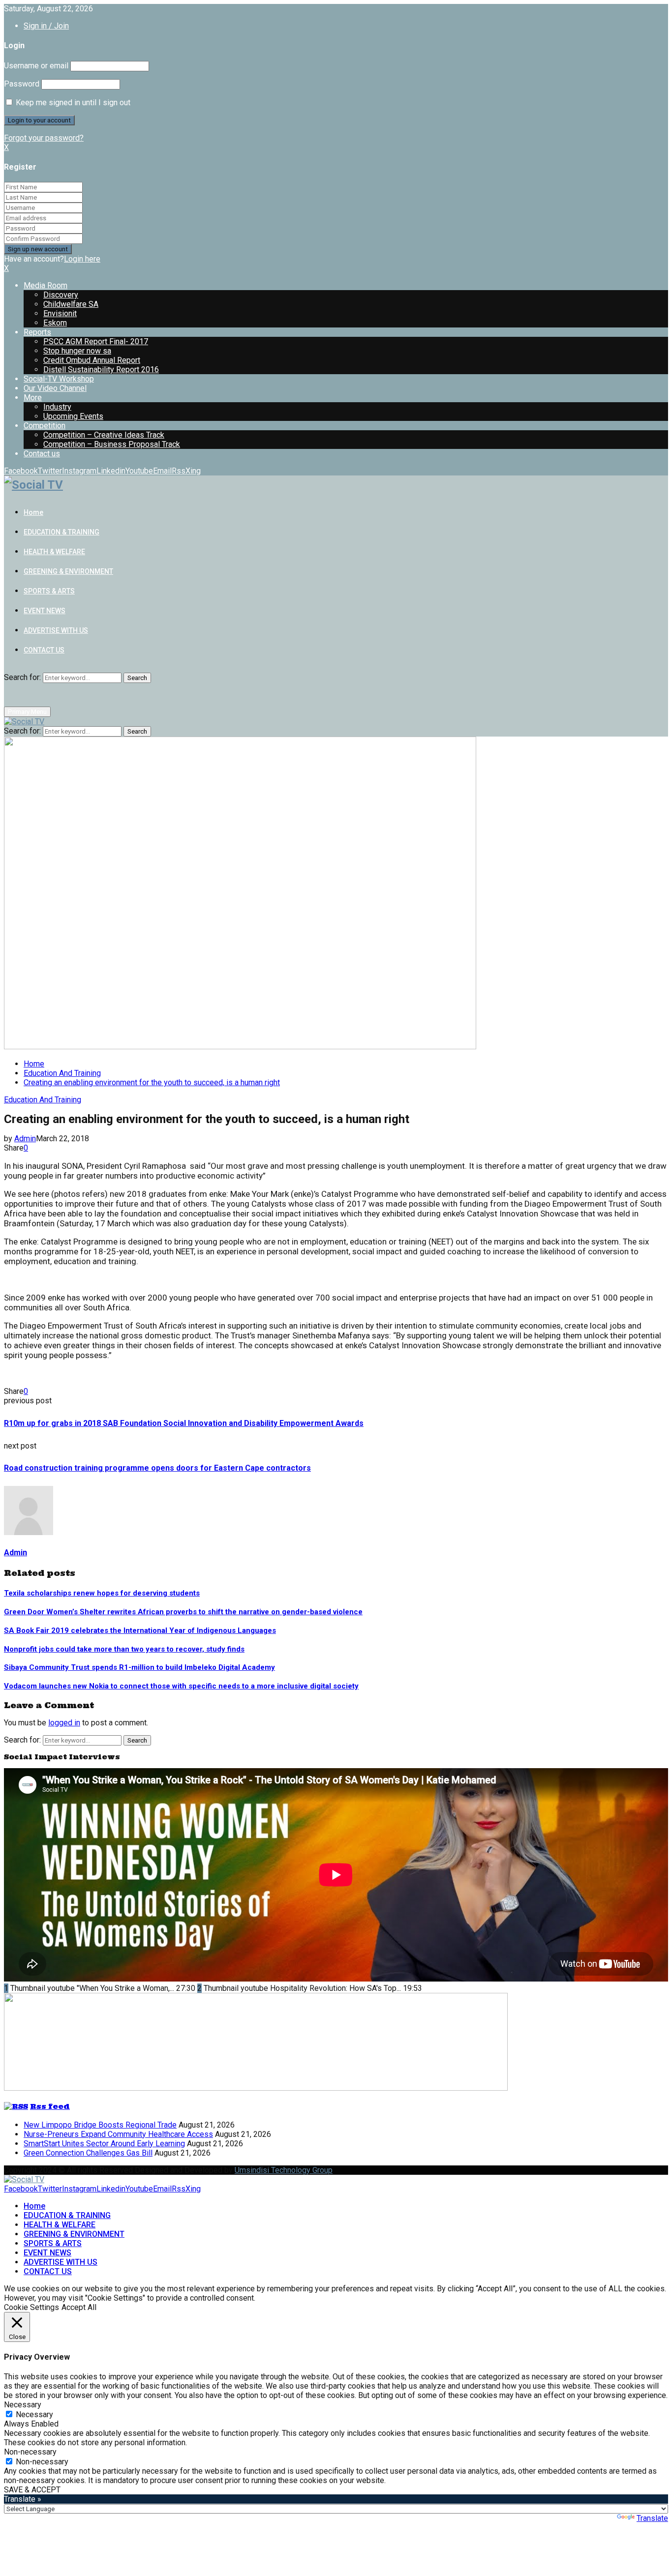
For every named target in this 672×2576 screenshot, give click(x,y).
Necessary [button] (23, 2405)
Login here (82, 259)
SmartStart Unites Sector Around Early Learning (104, 2144)
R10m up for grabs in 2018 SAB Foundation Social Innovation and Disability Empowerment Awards (184, 1423)
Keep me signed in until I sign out (72, 103)
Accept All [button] (79, 2307)
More (33, 398)
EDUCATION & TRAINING (61, 532)
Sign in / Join (46, 26)
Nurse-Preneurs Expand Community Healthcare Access (118, 2134)
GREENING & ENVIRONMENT (68, 571)
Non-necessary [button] (30, 2452)
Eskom (55, 323)
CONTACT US (44, 650)
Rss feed (50, 2106)
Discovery (61, 295)
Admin (25, 1139)
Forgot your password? (44, 138)
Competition (45, 426)
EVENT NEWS (45, 611)
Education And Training (43, 1100)
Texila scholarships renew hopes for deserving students (102, 1593)
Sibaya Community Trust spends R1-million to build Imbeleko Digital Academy (139, 1667)
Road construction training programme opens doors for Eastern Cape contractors (157, 1468)
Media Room (46, 285)
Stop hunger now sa (77, 351)
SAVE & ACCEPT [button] (32, 2490)
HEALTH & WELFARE (54, 552)
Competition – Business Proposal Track (112, 444)
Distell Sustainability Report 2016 (101, 370)
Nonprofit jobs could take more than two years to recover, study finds (124, 1649)
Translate (652, 2518)
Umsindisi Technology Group (284, 2170)
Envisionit (60, 313)
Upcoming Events (73, 416)
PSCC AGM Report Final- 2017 (96, 341)
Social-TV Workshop (59, 379)
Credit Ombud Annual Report (92, 360)
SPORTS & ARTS (49, 591)
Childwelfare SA (71, 304)
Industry (57, 407)
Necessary (34, 2414)
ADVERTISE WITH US (56, 630)
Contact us (42, 454)
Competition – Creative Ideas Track (104, 435)
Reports (37, 332)
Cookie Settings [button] (31, 2307)
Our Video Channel (55, 388)
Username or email (36, 66)
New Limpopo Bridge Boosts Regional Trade (100, 2125)
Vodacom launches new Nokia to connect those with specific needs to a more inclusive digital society (181, 1686)
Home (33, 512)
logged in (64, 1723)
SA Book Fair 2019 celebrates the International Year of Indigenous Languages (140, 1630)
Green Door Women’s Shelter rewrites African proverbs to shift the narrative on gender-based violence (183, 1612)
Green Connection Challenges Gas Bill (88, 2153)
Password (22, 84)
